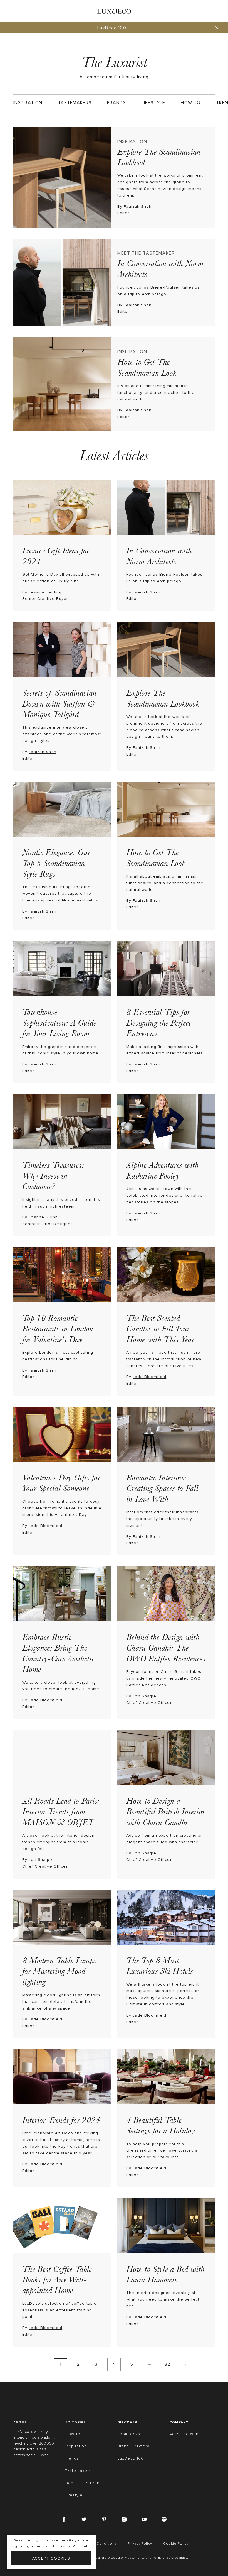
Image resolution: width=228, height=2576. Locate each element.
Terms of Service (165, 2558)
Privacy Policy (134, 2558)
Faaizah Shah (137, 206)
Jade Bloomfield (149, 1377)
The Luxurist (114, 62)
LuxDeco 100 (112, 28)
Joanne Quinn (43, 1217)
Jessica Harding (45, 592)
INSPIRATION (132, 141)
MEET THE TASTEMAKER (146, 253)
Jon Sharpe (144, 1696)
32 (168, 2364)
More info (81, 2546)
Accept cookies (51, 2558)
